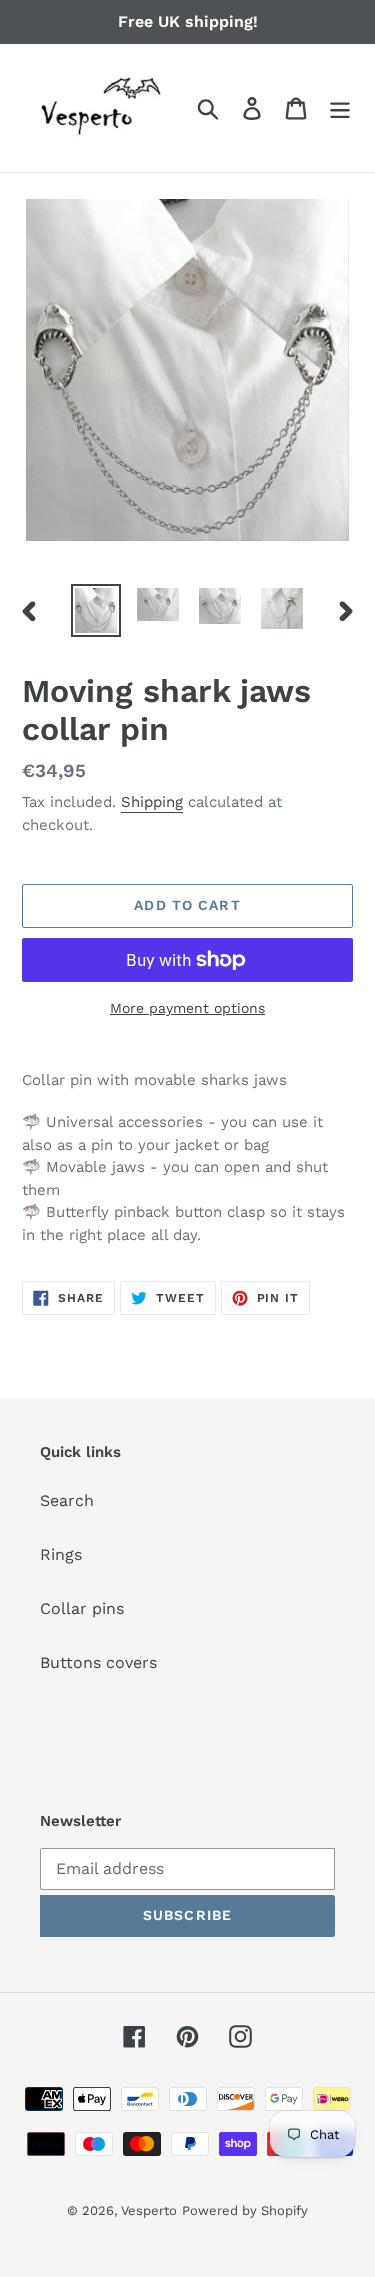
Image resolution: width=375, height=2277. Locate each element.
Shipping (152, 802)
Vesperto (149, 2210)
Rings (61, 1554)
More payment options (187, 1008)
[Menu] (340, 108)
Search (67, 1500)
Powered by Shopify (245, 2210)
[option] (96, 610)
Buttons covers (98, 1662)
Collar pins (82, 1608)
